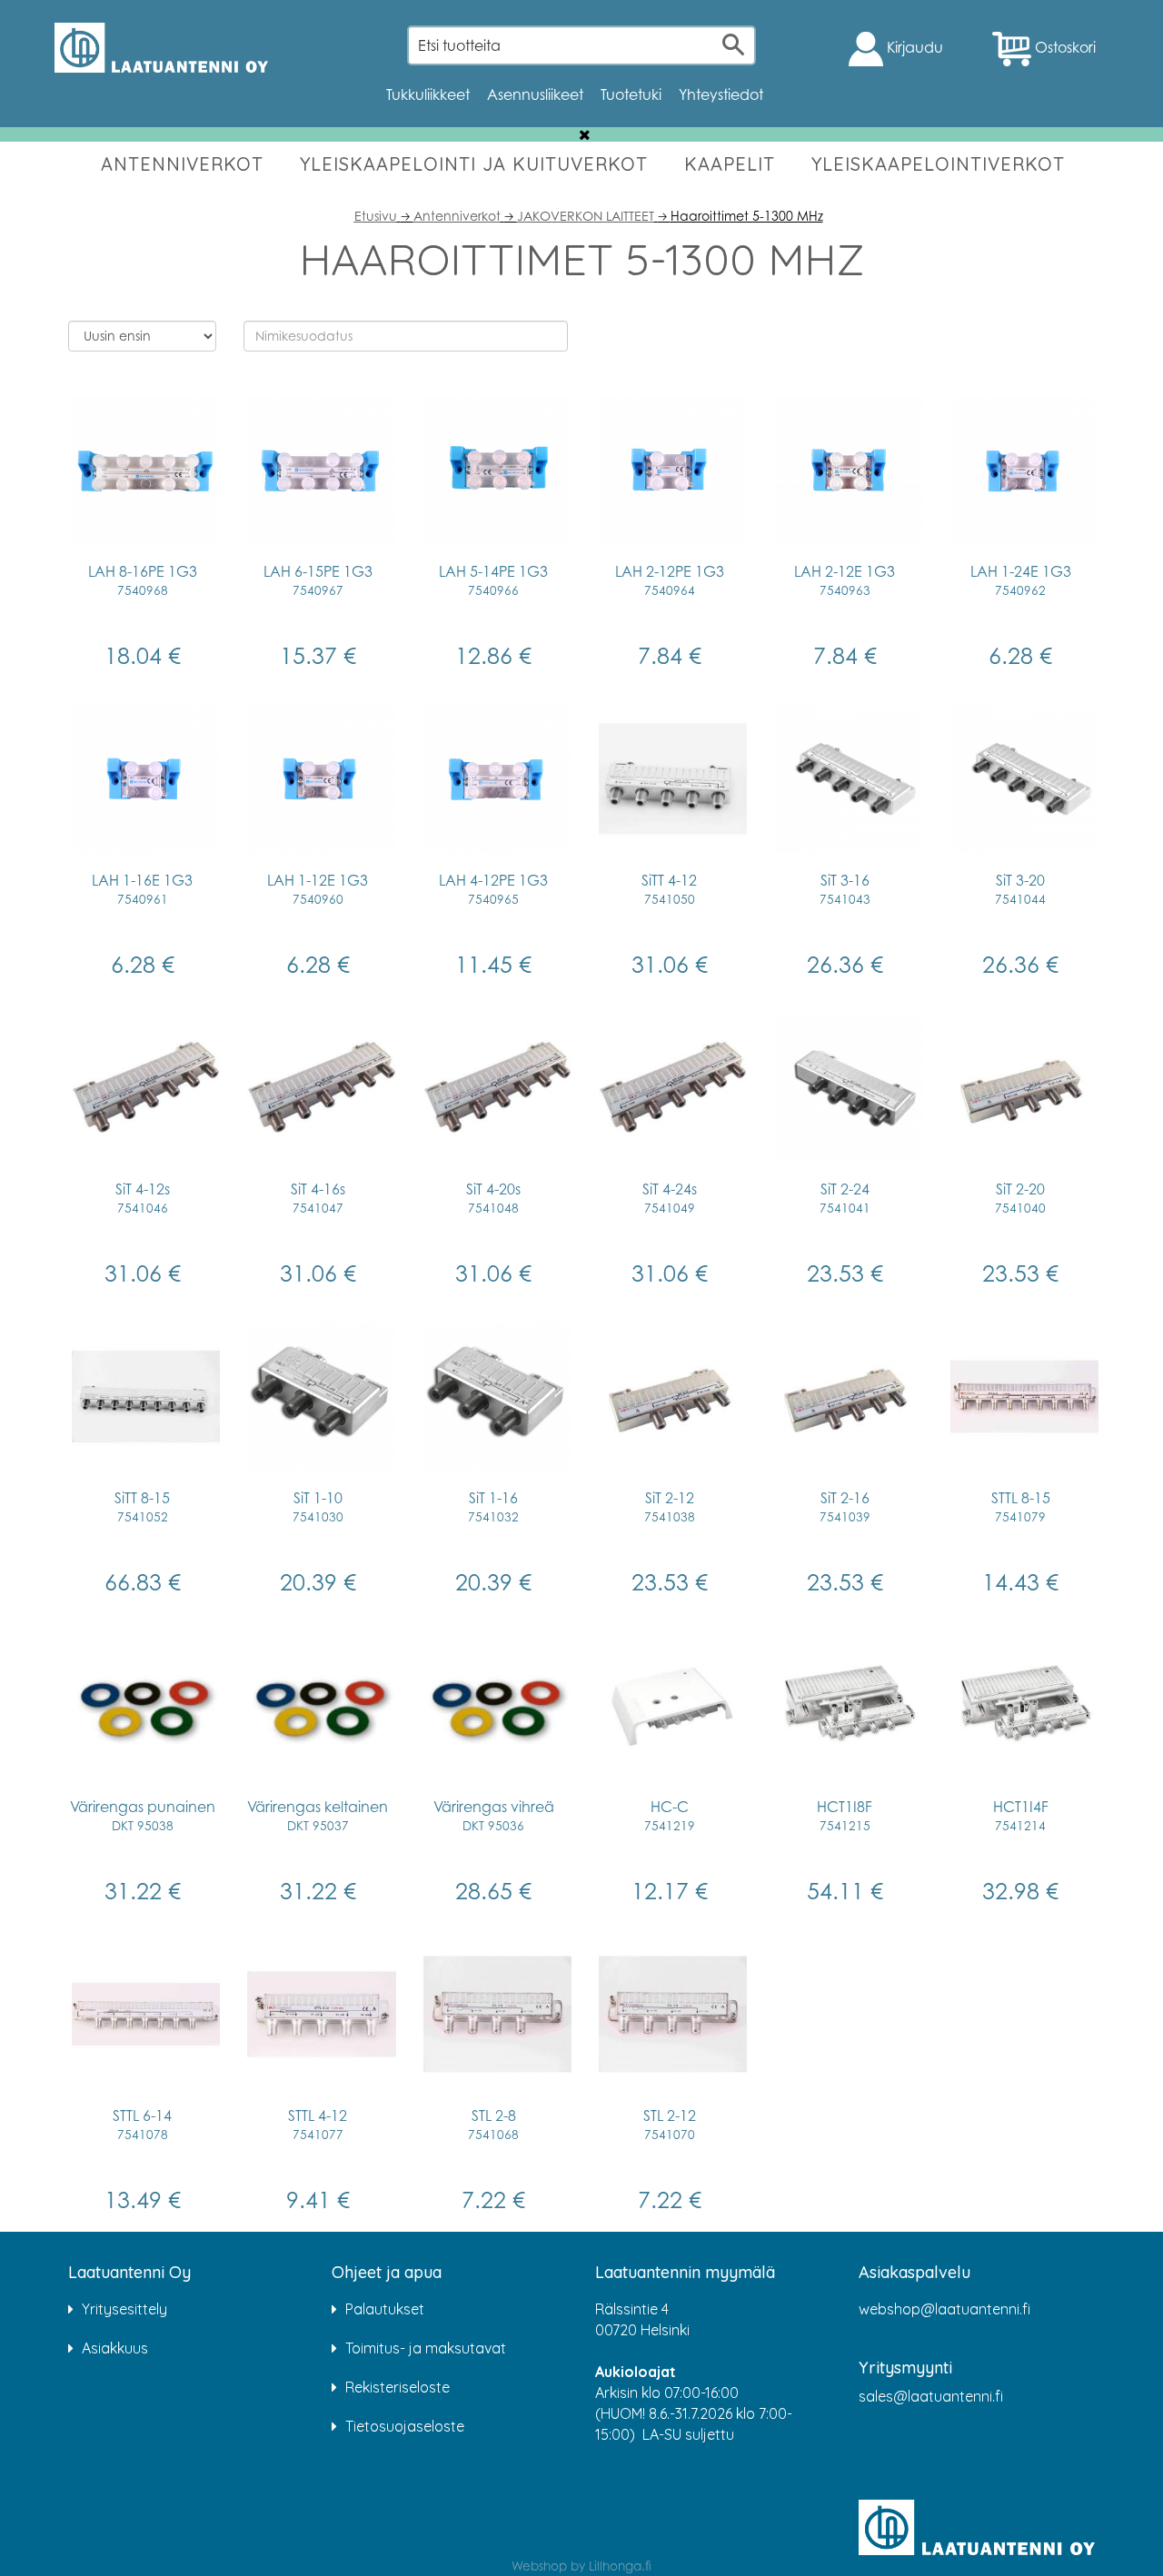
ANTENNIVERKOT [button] (182, 164)
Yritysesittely (124, 2309)
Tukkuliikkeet (428, 94)
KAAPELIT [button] (730, 164)
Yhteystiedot (721, 94)
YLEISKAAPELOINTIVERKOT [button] (938, 164)
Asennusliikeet (535, 94)
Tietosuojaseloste (405, 2426)
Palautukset (385, 2309)
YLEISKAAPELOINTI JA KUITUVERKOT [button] (474, 164)
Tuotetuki (631, 94)
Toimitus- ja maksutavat (426, 2348)
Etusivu (376, 216)
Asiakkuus (115, 2348)
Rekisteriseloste (398, 2387)
